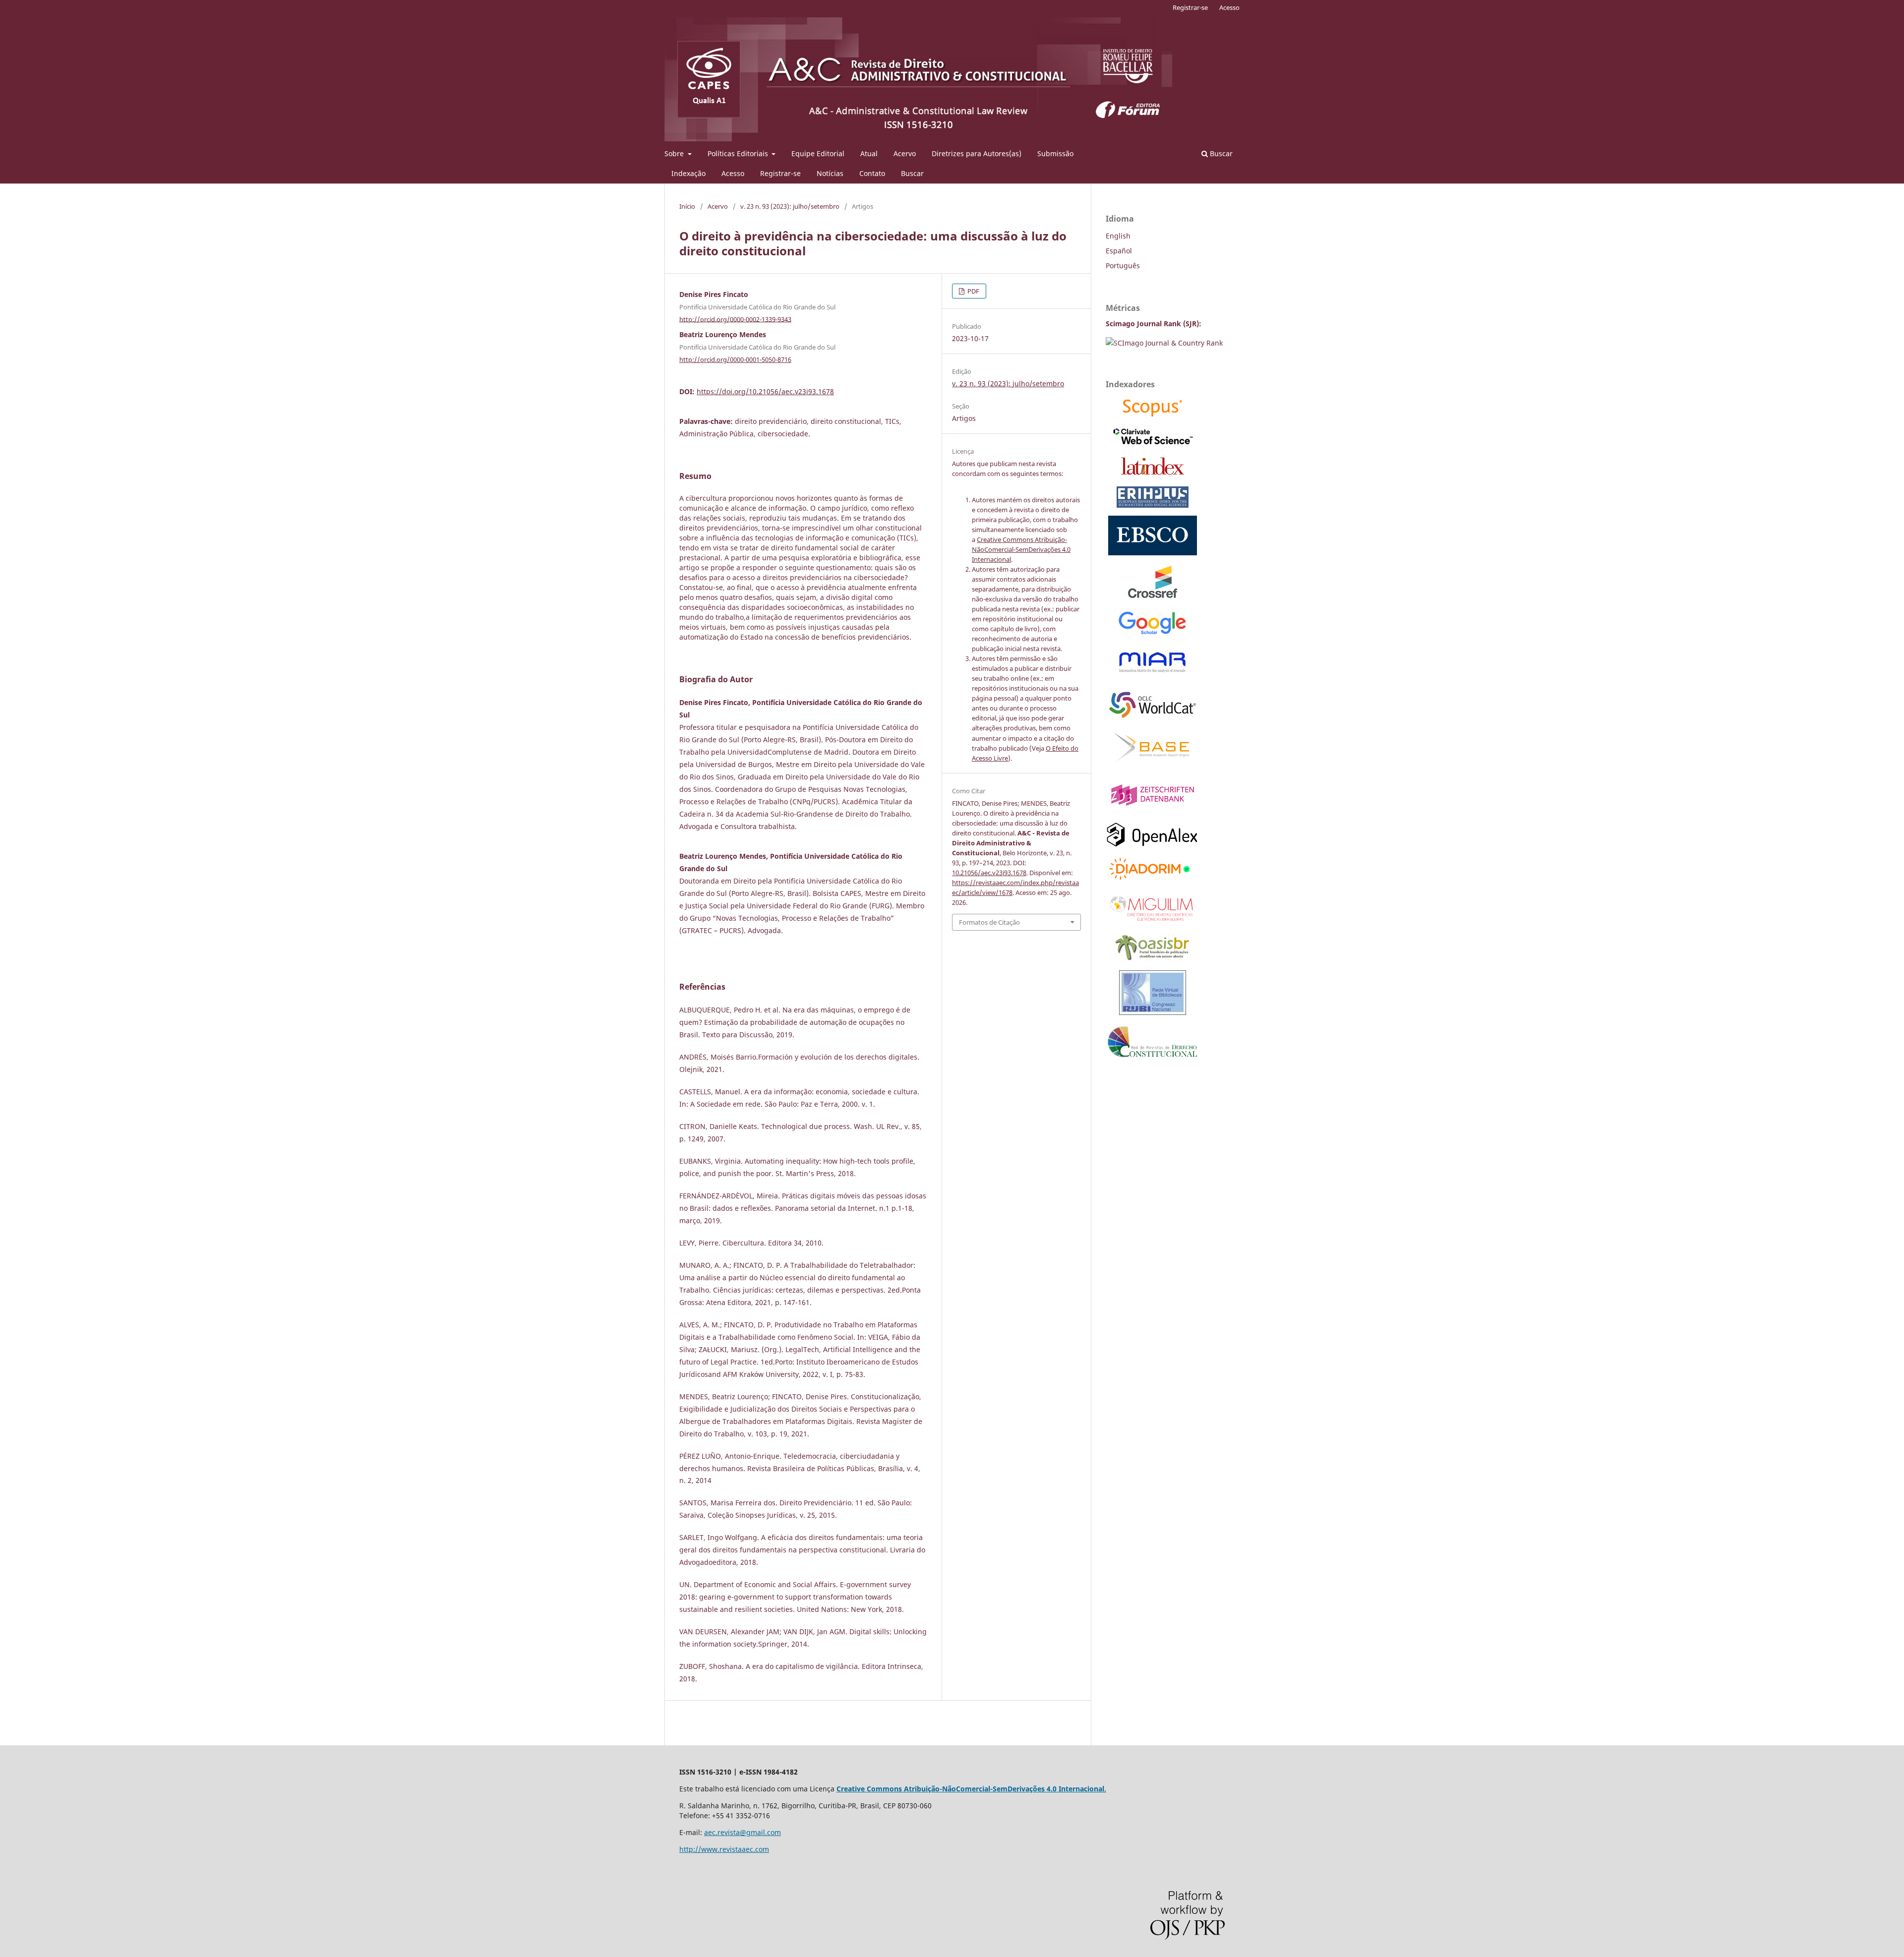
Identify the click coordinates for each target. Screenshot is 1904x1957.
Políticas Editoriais (739, 153)
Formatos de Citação (989, 922)
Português (1123, 266)
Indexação (688, 173)
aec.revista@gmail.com (743, 1832)
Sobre (675, 153)
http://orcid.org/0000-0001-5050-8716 (735, 359)
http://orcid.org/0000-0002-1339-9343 (735, 319)
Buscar (912, 173)
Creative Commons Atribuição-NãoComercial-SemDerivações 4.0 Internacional (1021, 549)
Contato (872, 173)
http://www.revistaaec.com (724, 1849)
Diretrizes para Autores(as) (977, 153)
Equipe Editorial (818, 153)
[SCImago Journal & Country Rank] (1164, 343)
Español (1119, 251)
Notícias (830, 173)
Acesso (733, 173)
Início (687, 206)
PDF (973, 291)
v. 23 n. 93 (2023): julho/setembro (790, 206)
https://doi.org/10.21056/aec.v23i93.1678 (765, 391)
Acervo (905, 153)
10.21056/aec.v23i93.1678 (989, 873)
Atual (869, 153)
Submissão (1055, 153)
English (1118, 236)
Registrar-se (780, 173)
